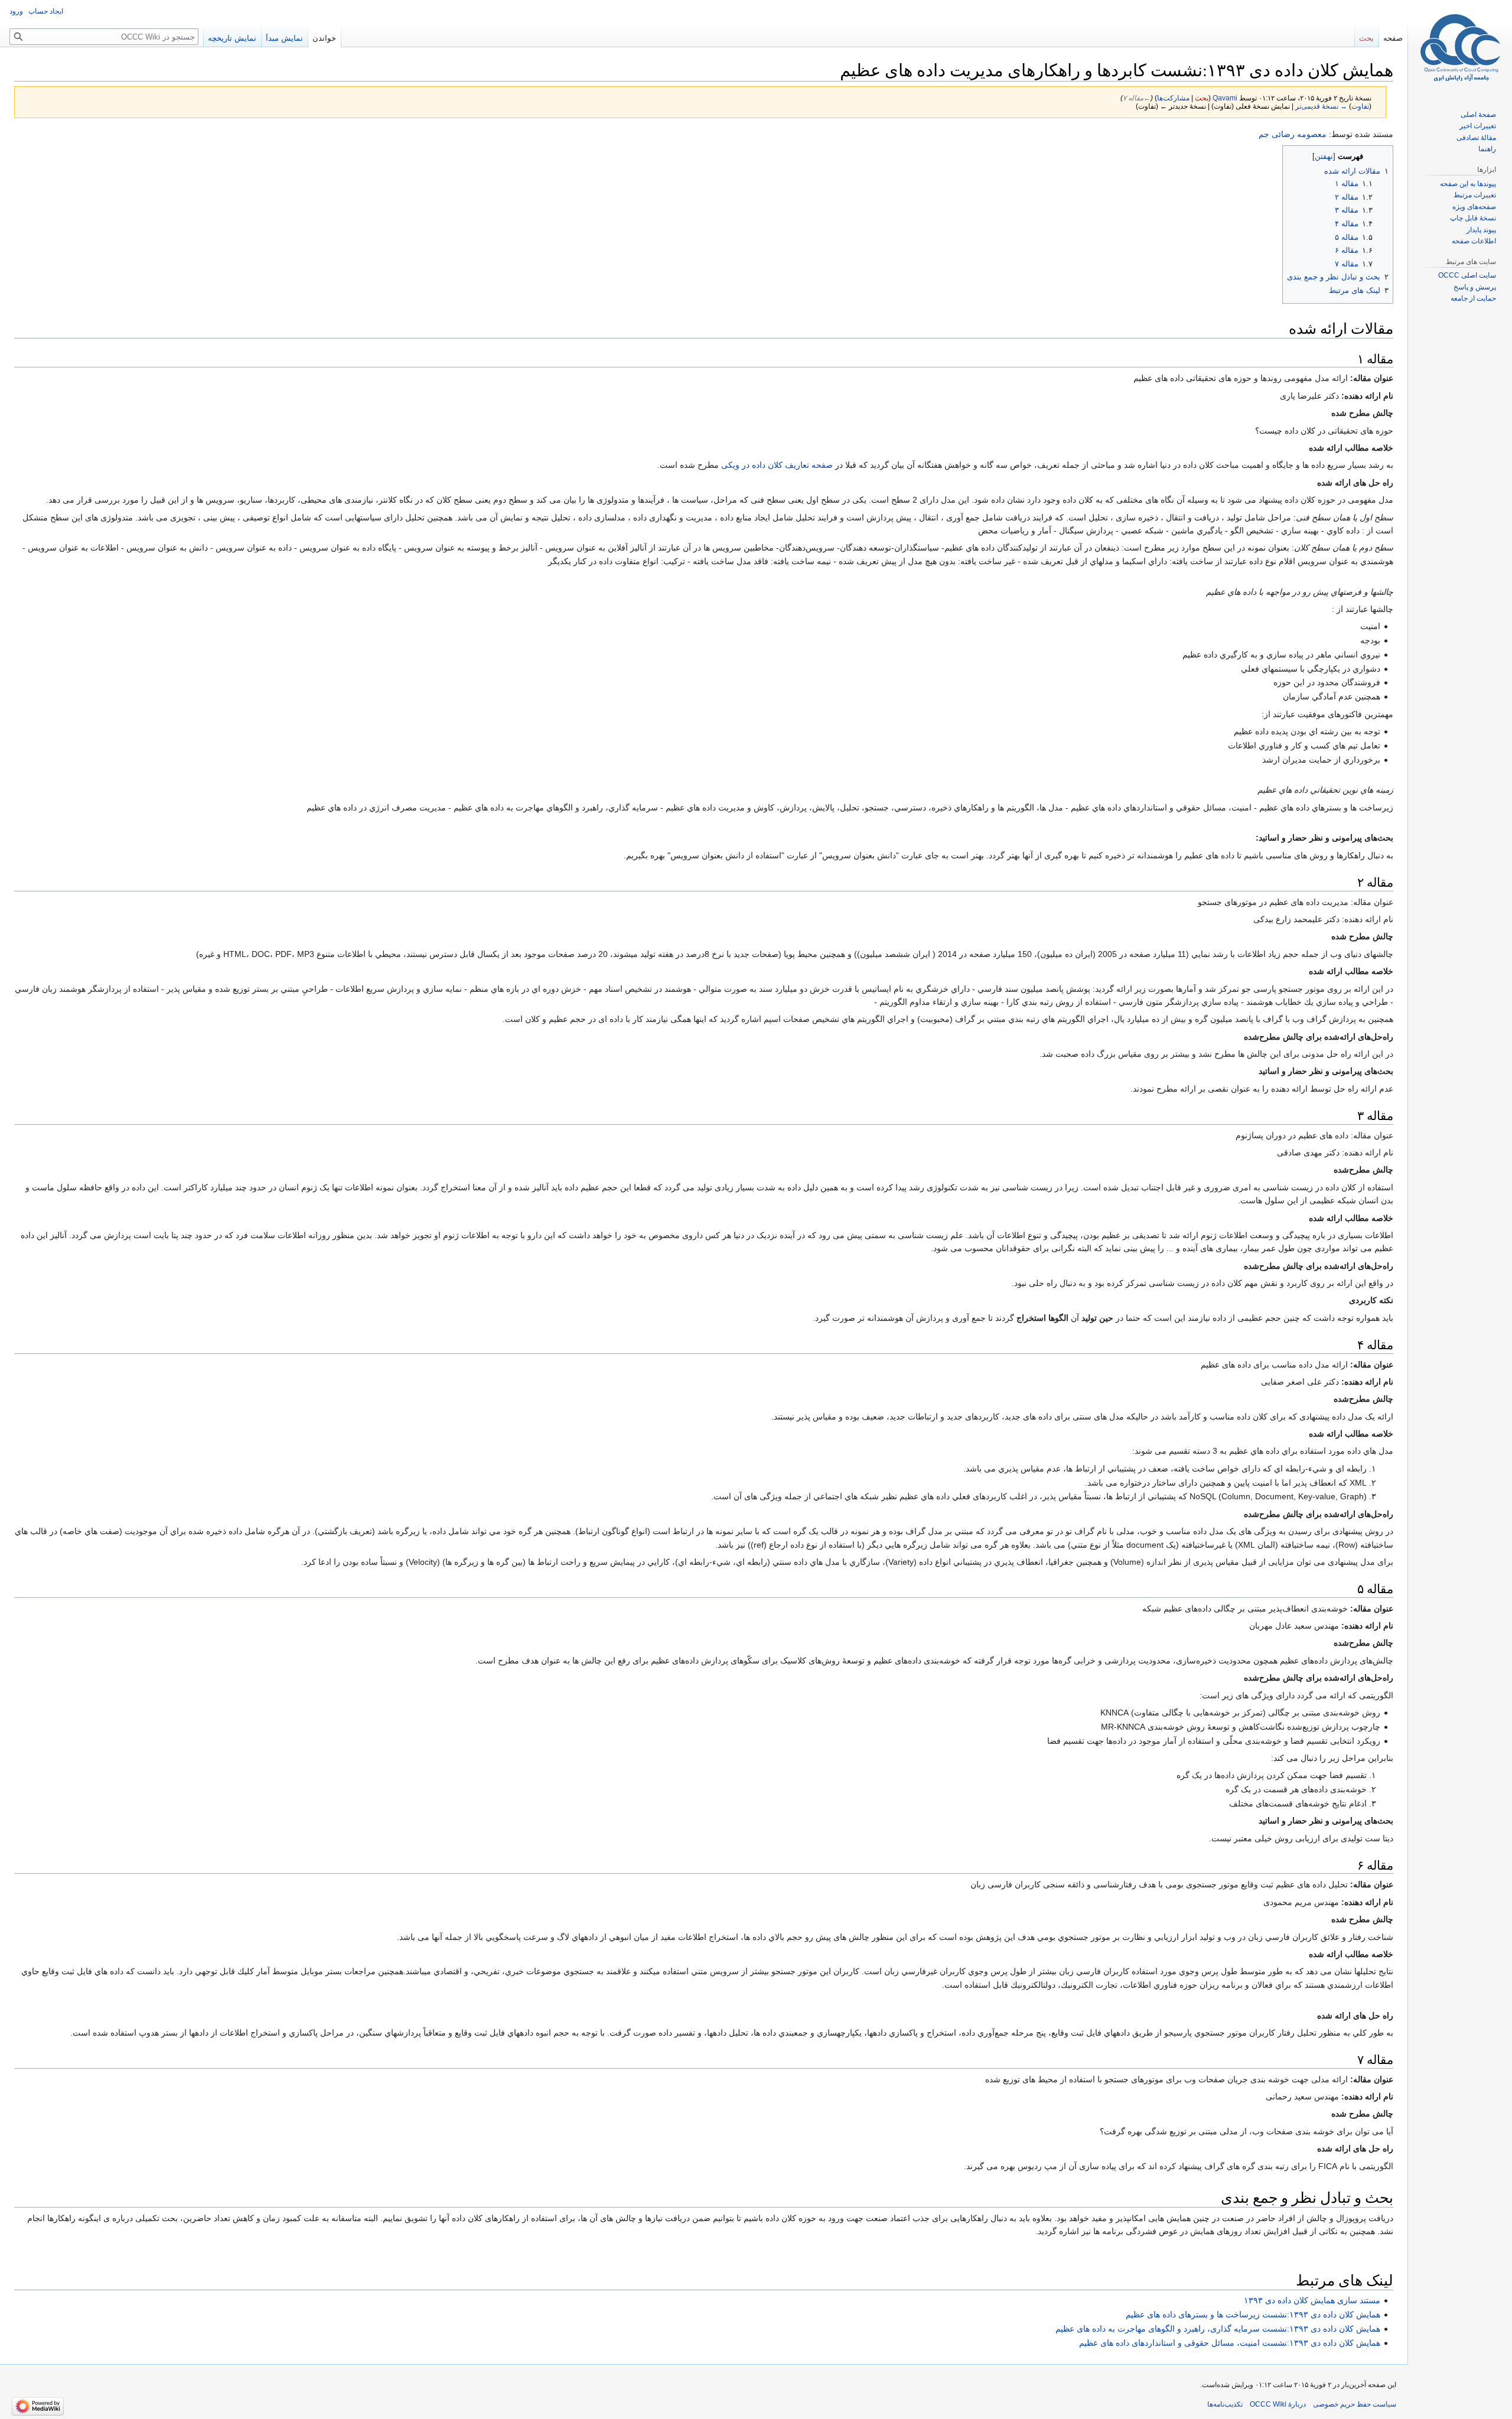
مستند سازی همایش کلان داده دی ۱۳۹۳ (1312, 2300)
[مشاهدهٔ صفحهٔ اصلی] (1460, 47)
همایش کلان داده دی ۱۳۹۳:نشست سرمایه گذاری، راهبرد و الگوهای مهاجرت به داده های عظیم (1218, 2329)
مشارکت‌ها (1173, 98)
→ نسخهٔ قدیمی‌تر (1321, 106)
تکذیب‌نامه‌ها (1225, 2404)
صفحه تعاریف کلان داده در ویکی (777, 465)
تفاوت (1360, 106)
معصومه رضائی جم (1293, 134)
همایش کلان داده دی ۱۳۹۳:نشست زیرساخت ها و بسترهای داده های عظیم (1253, 2314)
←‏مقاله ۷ (1137, 98)
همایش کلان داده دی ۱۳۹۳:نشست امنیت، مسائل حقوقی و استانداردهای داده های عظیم (1230, 2343)
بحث (1202, 98)
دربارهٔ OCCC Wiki (1278, 2404)
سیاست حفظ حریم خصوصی (1355, 2404)
